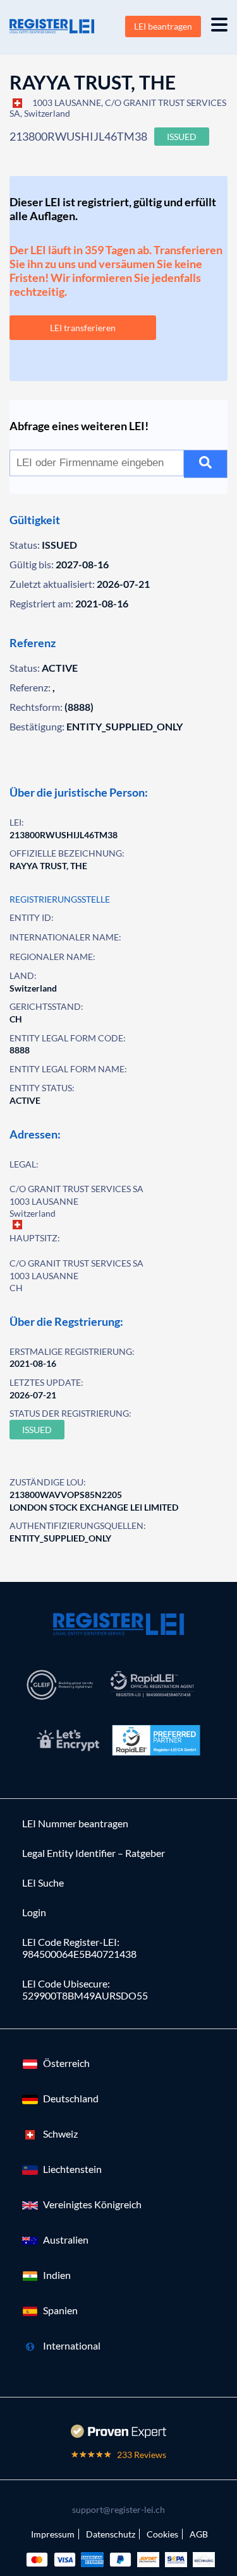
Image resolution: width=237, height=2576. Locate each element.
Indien (57, 2275)
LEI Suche (43, 1882)
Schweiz (60, 2134)
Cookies (162, 2534)
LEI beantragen (163, 26)
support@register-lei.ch (118, 2509)
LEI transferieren (83, 328)
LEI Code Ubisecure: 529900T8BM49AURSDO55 (85, 1989)
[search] (206, 464)
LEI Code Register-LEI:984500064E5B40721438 (79, 1948)
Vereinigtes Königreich (92, 2204)
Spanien (60, 2310)
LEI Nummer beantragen (75, 1823)
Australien (66, 2239)
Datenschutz (111, 2534)
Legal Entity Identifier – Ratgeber (94, 1853)
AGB (199, 2534)
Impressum (53, 2534)
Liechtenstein (72, 2169)
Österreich (66, 2063)
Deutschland (71, 2098)
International (72, 2345)
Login (34, 1912)
